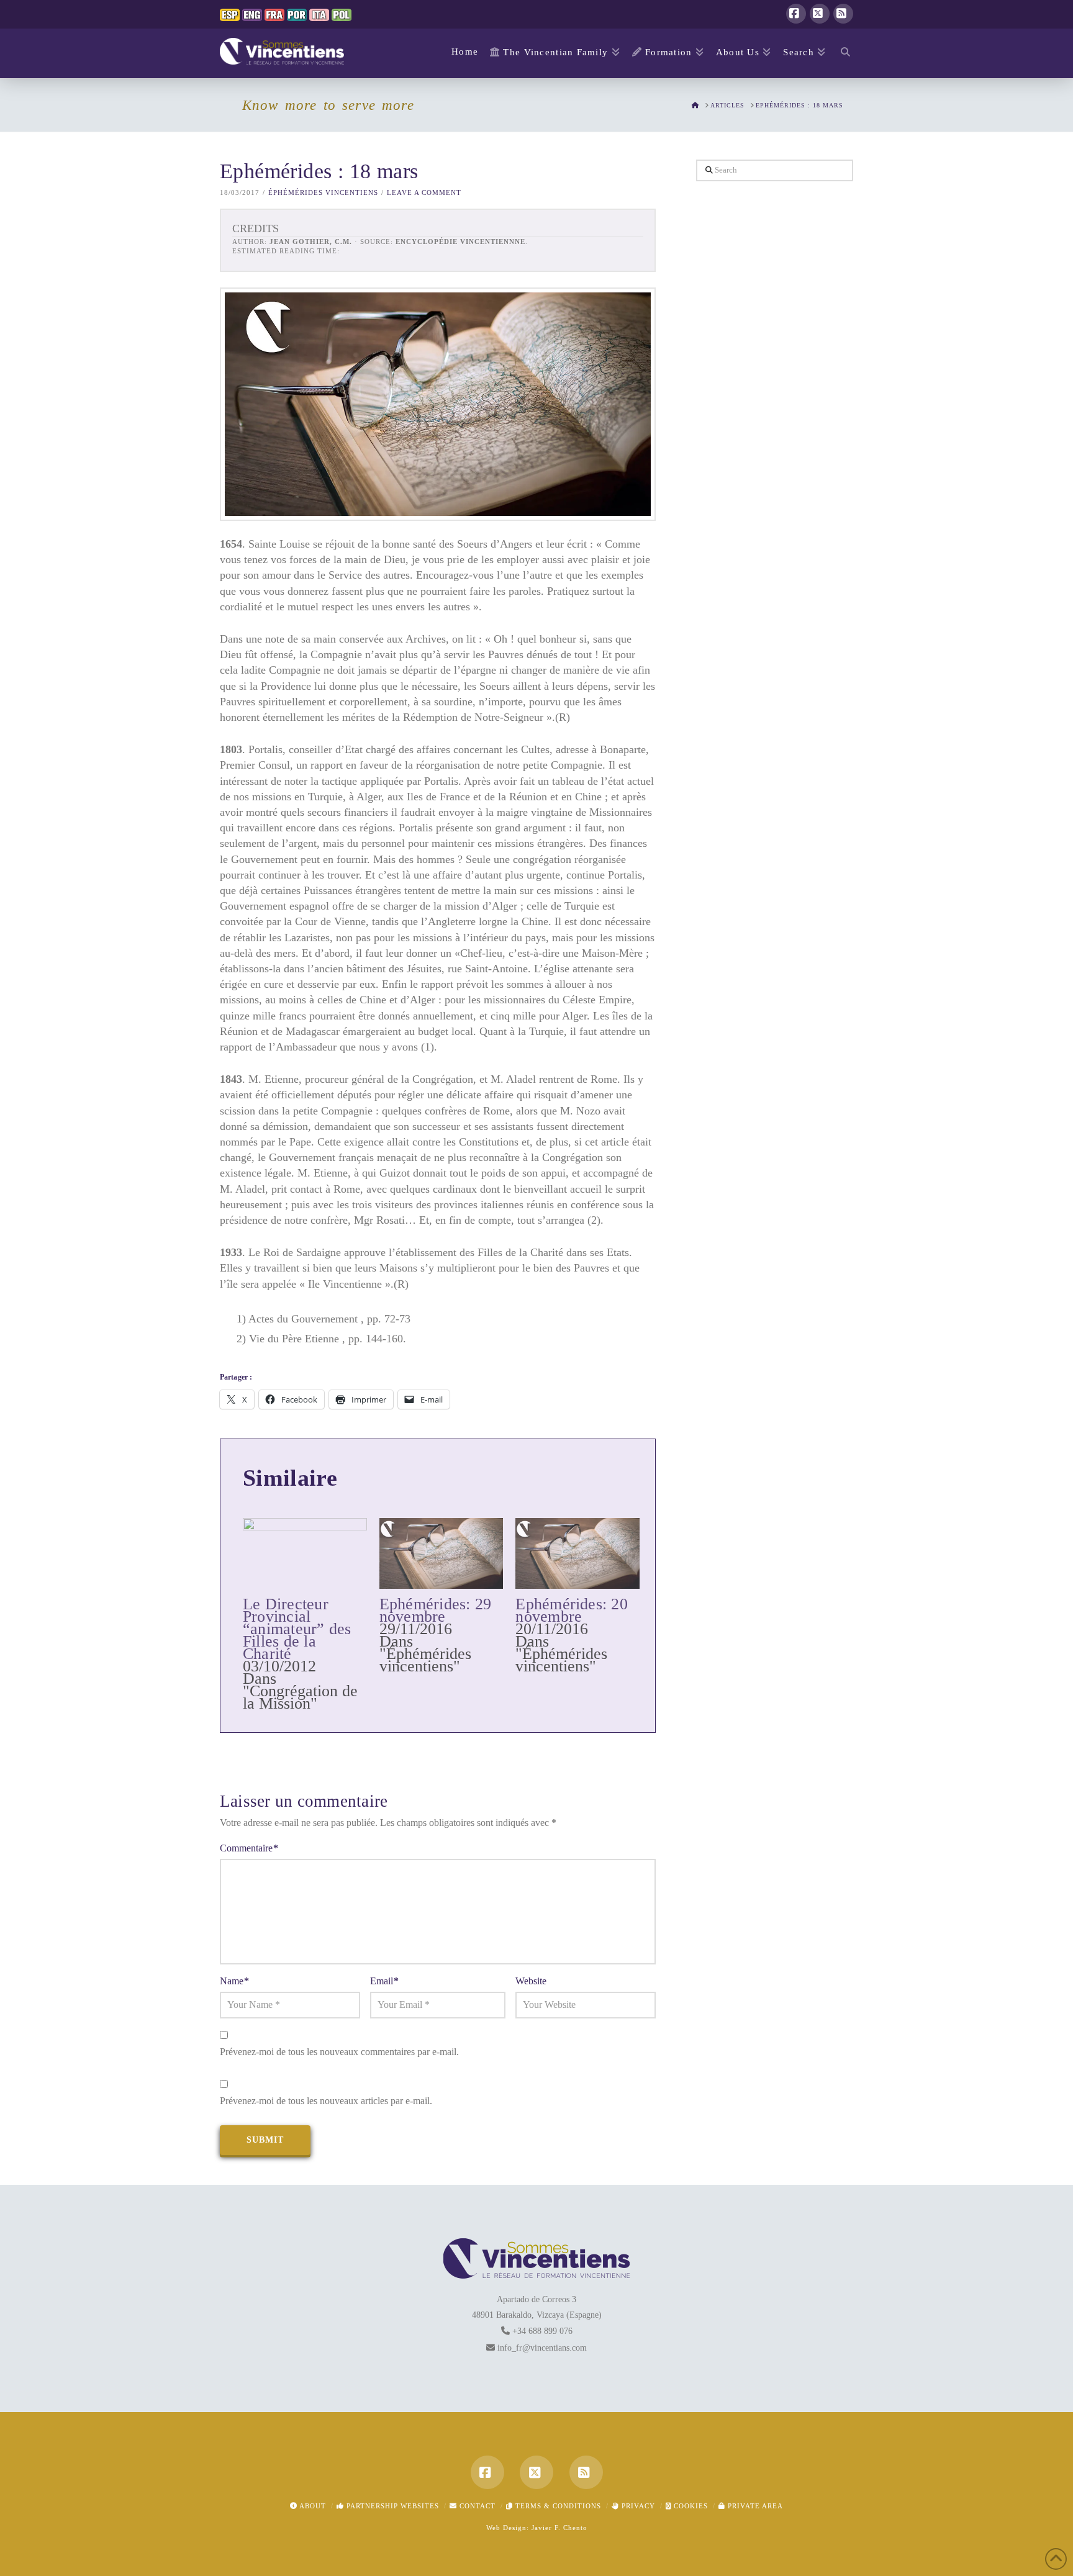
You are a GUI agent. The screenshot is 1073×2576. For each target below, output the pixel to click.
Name (234, 1981)
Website (531, 1981)
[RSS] (843, 14)
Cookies (690, 2506)
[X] (820, 14)
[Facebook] (796, 14)
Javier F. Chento (559, 2528)
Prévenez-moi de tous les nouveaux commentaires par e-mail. (339, 2052)
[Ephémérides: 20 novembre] (577, 1553)
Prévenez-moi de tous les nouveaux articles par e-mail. (326, 2101)
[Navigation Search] (842, 53)
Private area (754, 2506)
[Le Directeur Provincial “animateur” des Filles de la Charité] (305, 1553)
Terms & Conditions (557, 2506)
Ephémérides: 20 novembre (571, 1610)
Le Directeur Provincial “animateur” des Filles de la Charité (297, 1629)
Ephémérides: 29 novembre (435, 1610)
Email (384, 1981)
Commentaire (249, 1848)
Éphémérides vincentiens (323, 192)
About (312, 2506)
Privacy (637, 2506)
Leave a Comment (424, 192)
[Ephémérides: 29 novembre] (441, 1553)
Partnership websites (392, 2506)
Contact (476, 2506)
